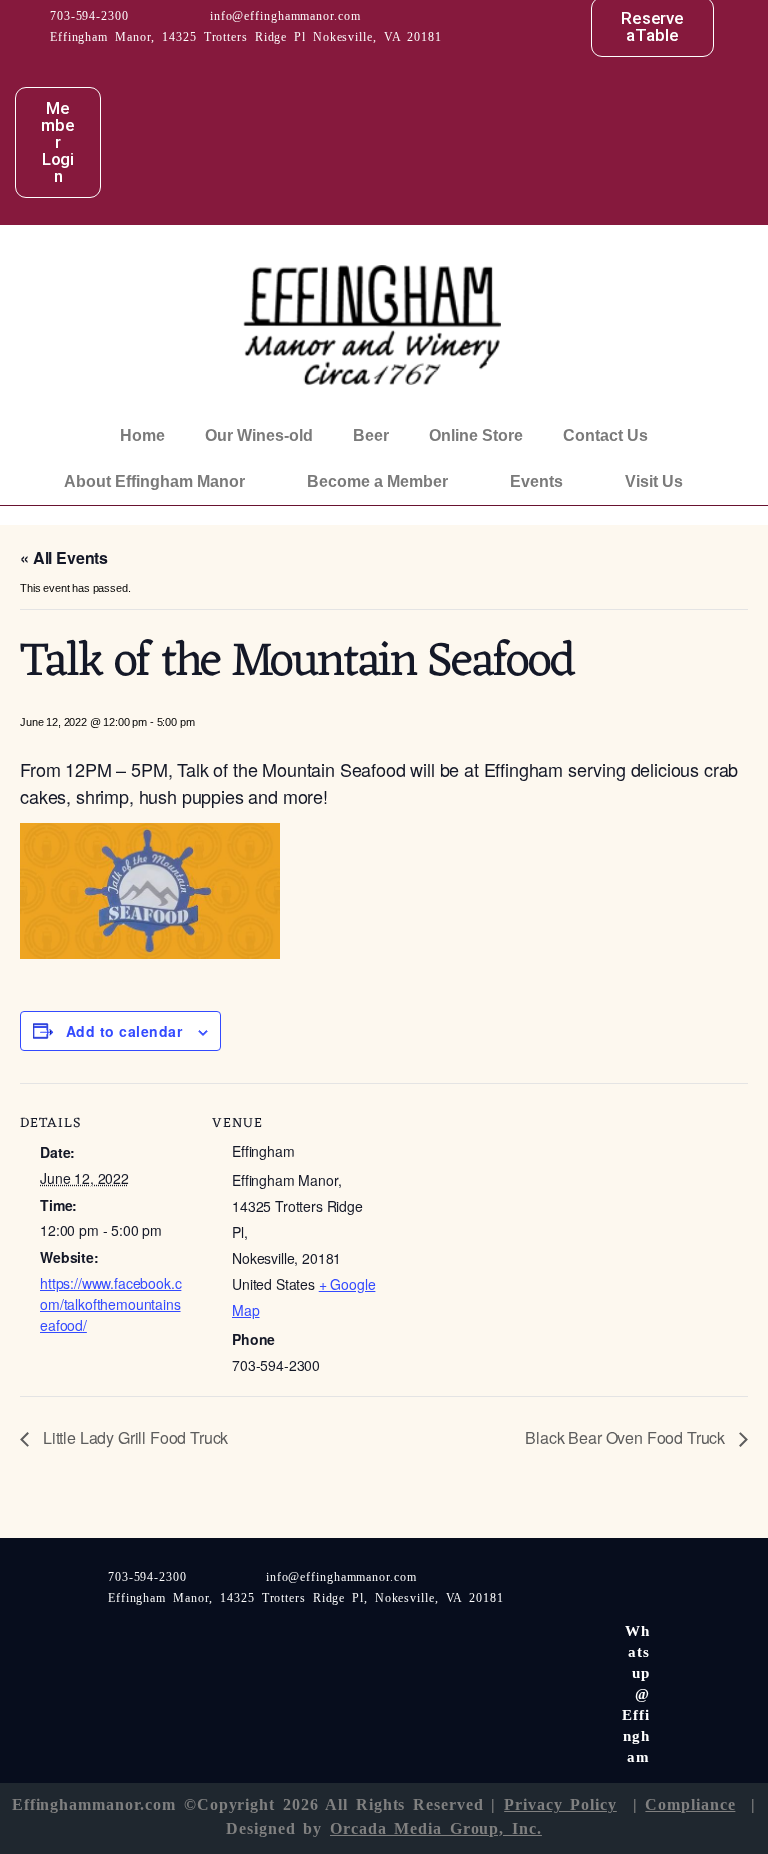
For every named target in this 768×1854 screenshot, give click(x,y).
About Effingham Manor (154, 481)
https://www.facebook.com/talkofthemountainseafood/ (110, 1304)
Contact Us (605, 435)
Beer (371, 435)
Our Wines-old (259, 435)
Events (536, 481)
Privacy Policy (560, 1804)
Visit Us (654, 481)
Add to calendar (124, 1031)
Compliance (690, 1804)
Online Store (476, 435)
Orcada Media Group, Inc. (436, 1828)
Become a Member (377, 481)
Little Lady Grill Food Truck (133, 1437)
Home (142, 435)
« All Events (64, 557)
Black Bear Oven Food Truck (627, 1437)
